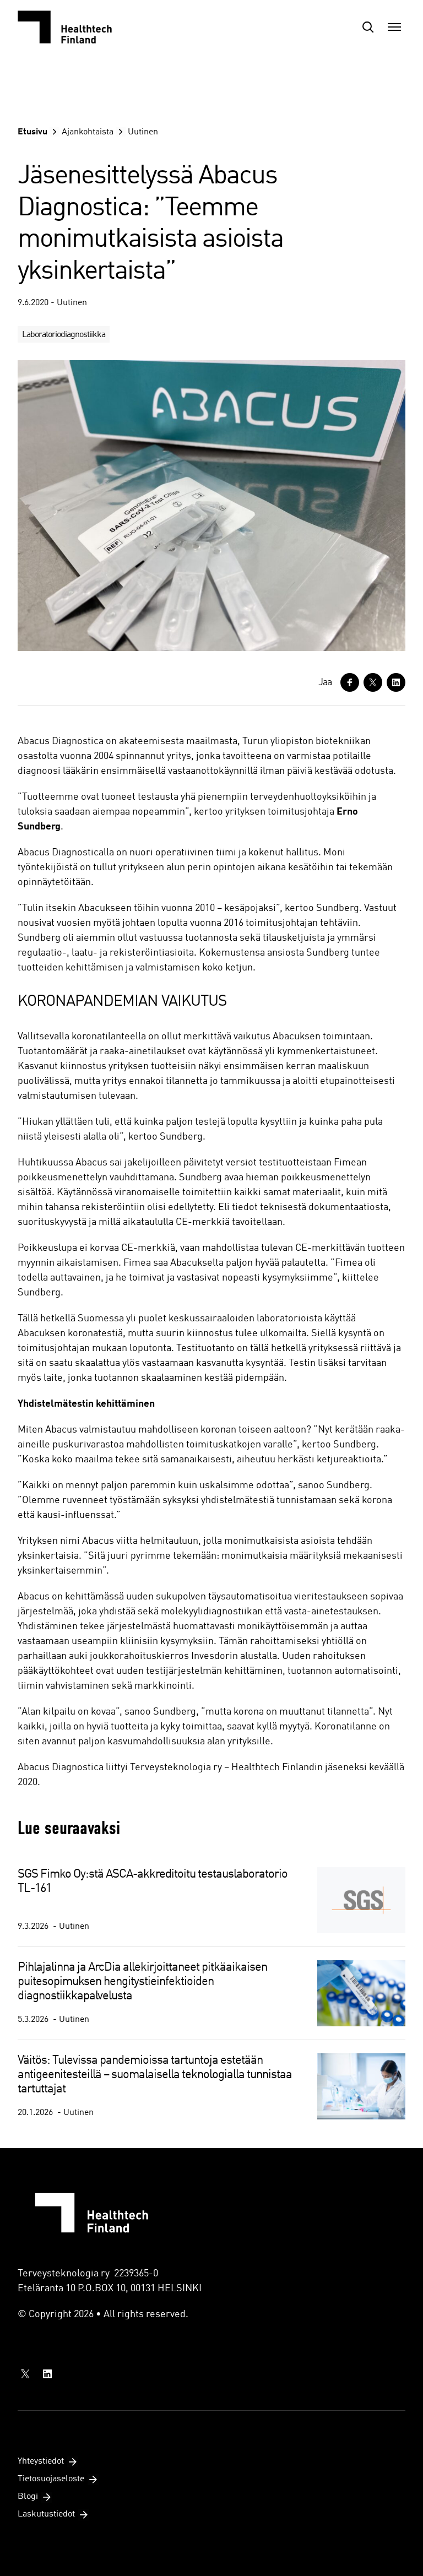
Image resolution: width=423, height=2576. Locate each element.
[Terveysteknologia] (73, 27)
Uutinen (143, 132)
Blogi (28, 2497)
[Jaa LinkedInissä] (396, 682)
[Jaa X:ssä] (373, 682)
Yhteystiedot (41, 2461)
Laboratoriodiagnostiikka (64, 335)
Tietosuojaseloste (51, 2479)
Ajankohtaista (88, 132)
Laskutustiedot (46, 2514)
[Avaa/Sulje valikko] (394, 27)
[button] (368, 27)
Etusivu (32, 132)
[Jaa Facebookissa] (350, 682)
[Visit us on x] (25, 2374)
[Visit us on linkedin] (47, 2374)
